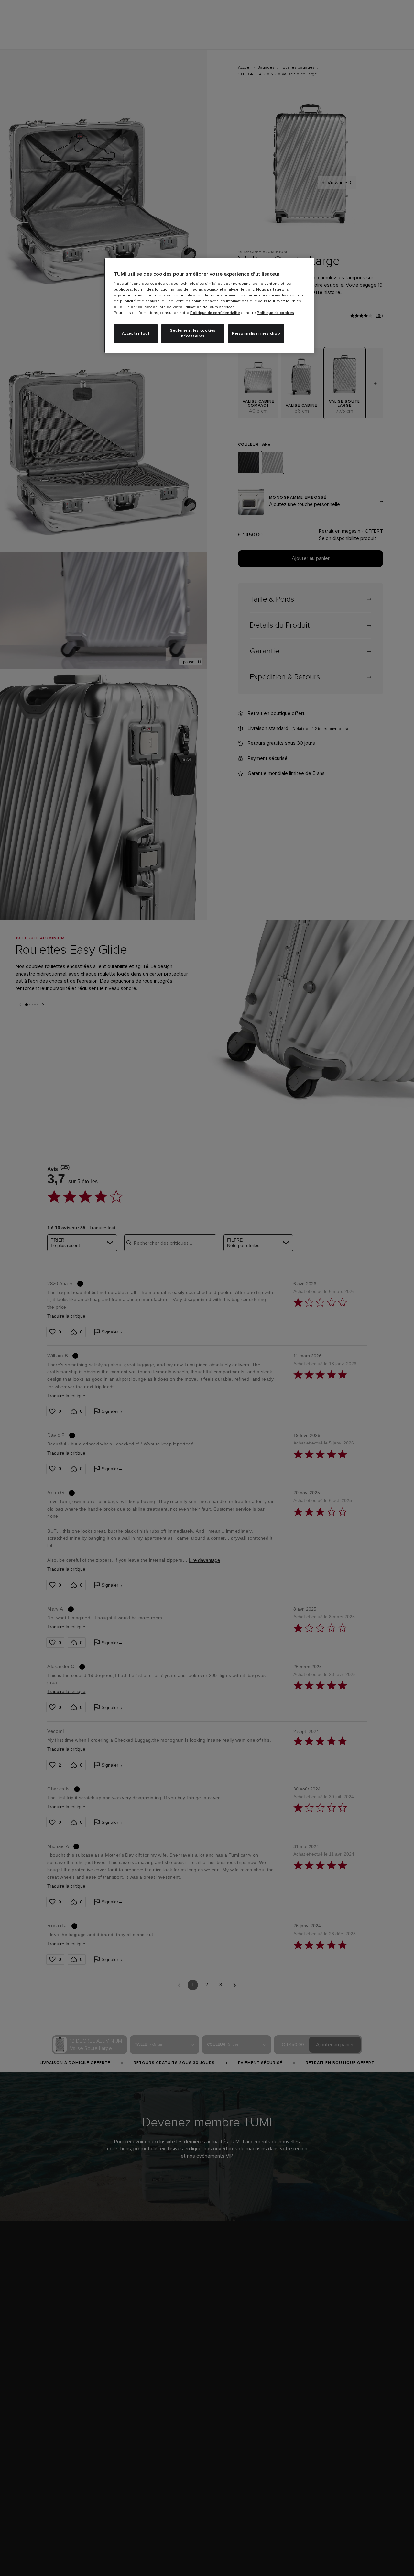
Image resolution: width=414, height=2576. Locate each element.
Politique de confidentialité (215, 313)
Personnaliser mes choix (256, 334)
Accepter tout (136, 334)
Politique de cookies (275, 313)
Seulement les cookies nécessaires (193, 334)
